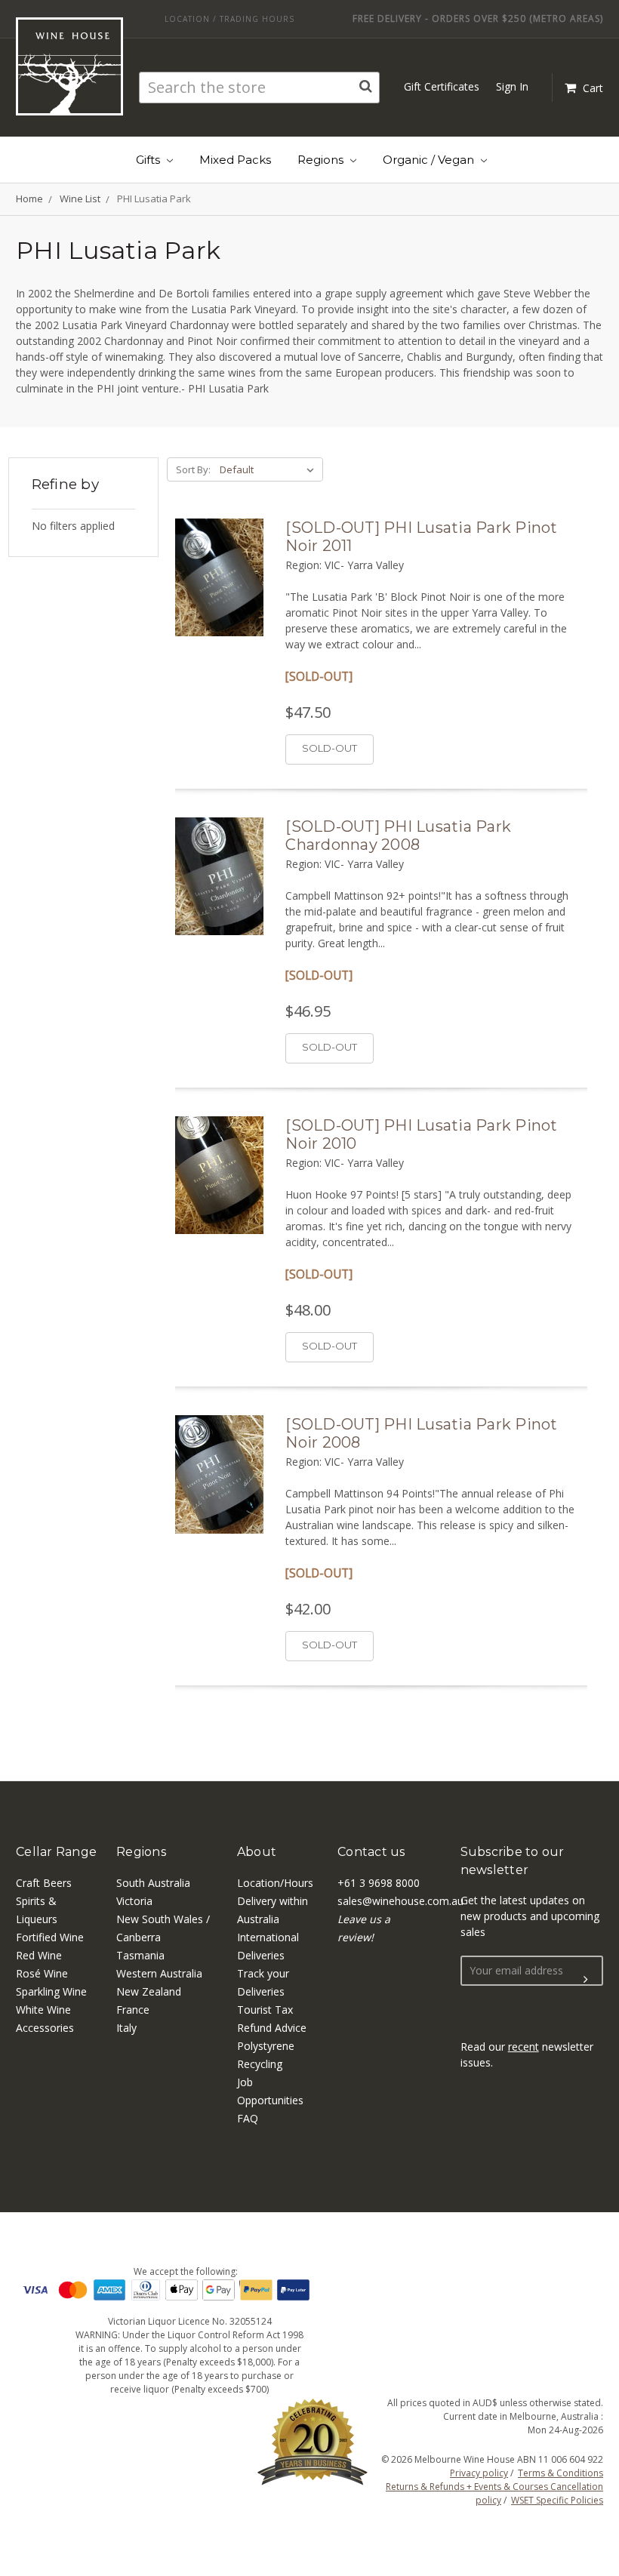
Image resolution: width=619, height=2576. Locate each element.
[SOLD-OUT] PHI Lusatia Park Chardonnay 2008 (398, 836)
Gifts (149, 160)
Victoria (134, 1901)
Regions (322, 160)
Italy (126, 2028)
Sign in (512, 86)
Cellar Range (56, 1852)
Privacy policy (479, 2473)
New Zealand (149, 1991)
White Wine (43, 2010)
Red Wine (39, 1955)
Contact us (371, 1852)
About (257, 1852)
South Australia (153, 1883)
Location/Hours (275, 1883)
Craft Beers (44, 1883)
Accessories (45, 2028)
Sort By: (193, 469)
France (133, 2010)
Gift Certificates (442, 86)
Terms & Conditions (560, 2473)
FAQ (248, 2118)
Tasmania (140, 1955)
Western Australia (159, 1973)
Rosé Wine (42, 1973)
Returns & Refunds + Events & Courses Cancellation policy (494, 2493)
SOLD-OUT (330, 748)
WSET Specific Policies (557, 2500)
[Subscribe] (586, 1980)
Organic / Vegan (430, 160)
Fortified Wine (50, 1937)
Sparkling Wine (51, 1991)
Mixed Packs (235, 160)
